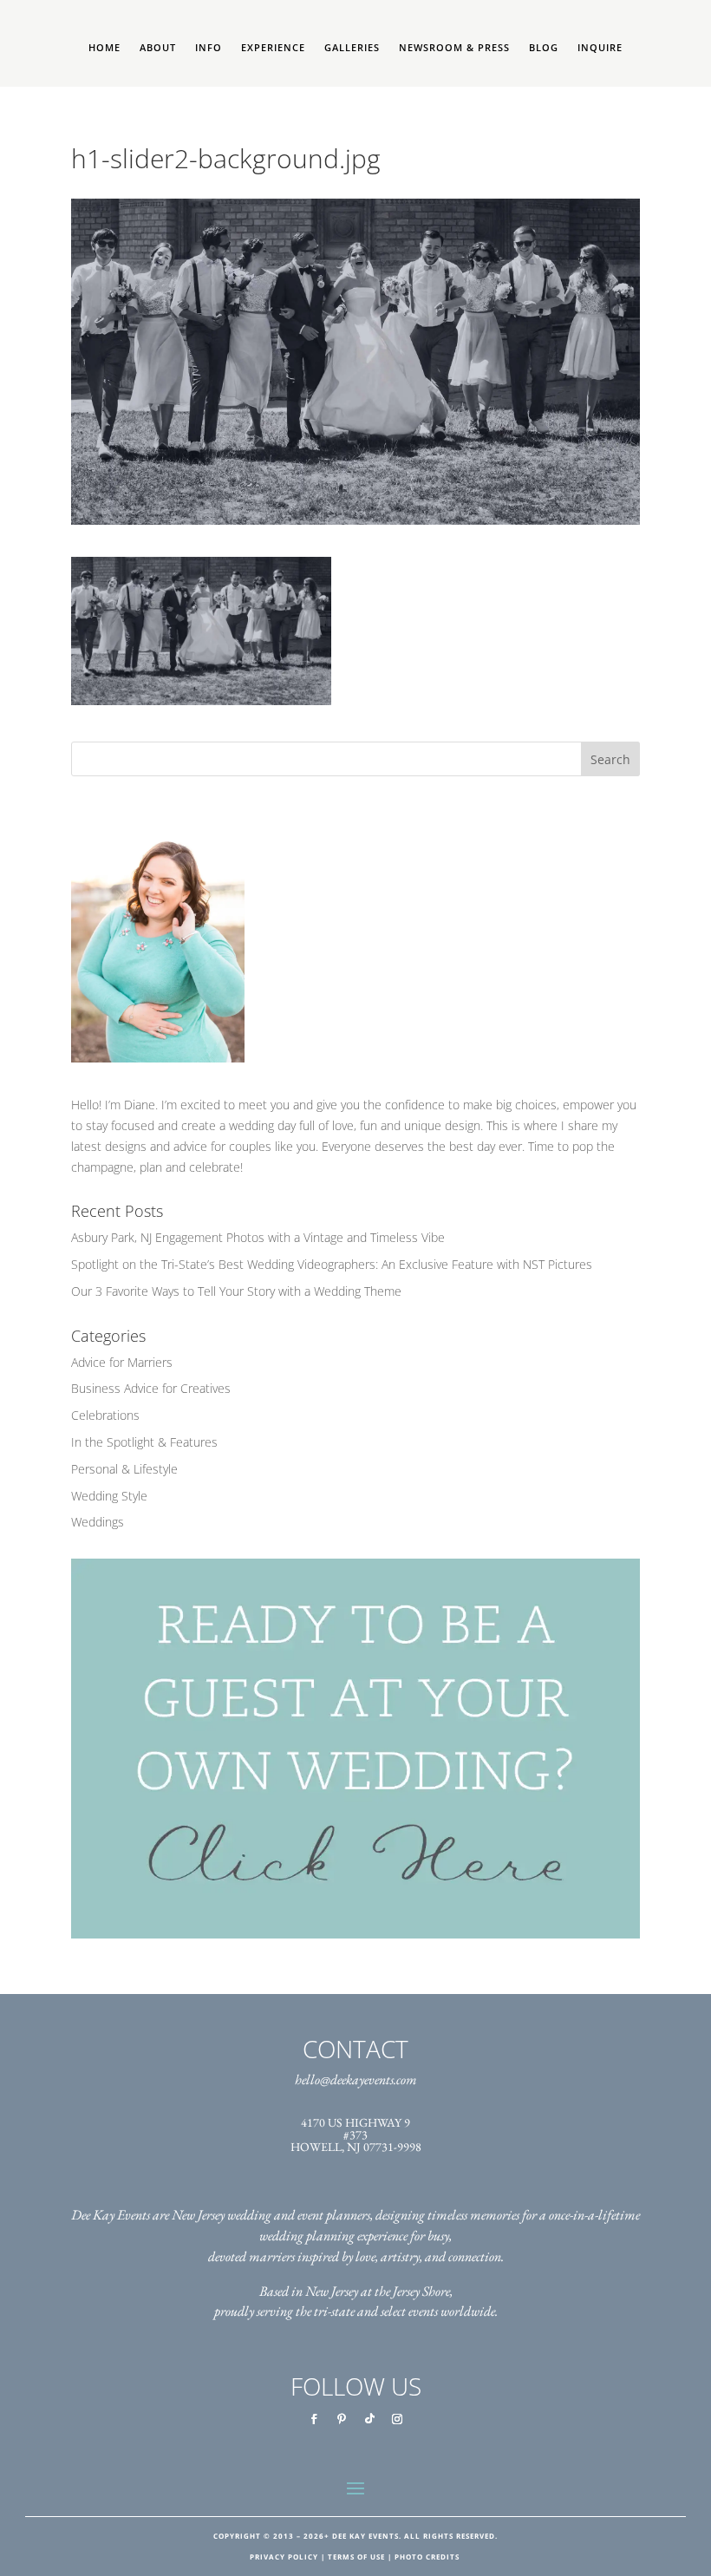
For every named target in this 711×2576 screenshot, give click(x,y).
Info (209, 48)
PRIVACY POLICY (284, 2556)
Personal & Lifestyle (124, 1469)
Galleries (352, 48)
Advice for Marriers (122, 1362)
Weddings (98, 1522)
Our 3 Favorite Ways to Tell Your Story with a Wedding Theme (236, 1291)
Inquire (600, 48)
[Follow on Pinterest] (342, 2419)
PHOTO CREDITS (427, 2556)
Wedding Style (109, 1496)
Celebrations (105, 1415)
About (158, 48)
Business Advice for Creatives (151, 1388)
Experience (273, 48)
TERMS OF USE (356, 2556)
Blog (544, 48)
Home (104, 48)
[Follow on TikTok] (369, 2419)
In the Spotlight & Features (144, 1442)
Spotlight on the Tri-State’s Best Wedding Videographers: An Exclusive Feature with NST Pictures (332, 1264)
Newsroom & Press (454, 48)
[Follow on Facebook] (314, 2419)
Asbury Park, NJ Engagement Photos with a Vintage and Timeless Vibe (258, 1237)
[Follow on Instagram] (397, 2419)
